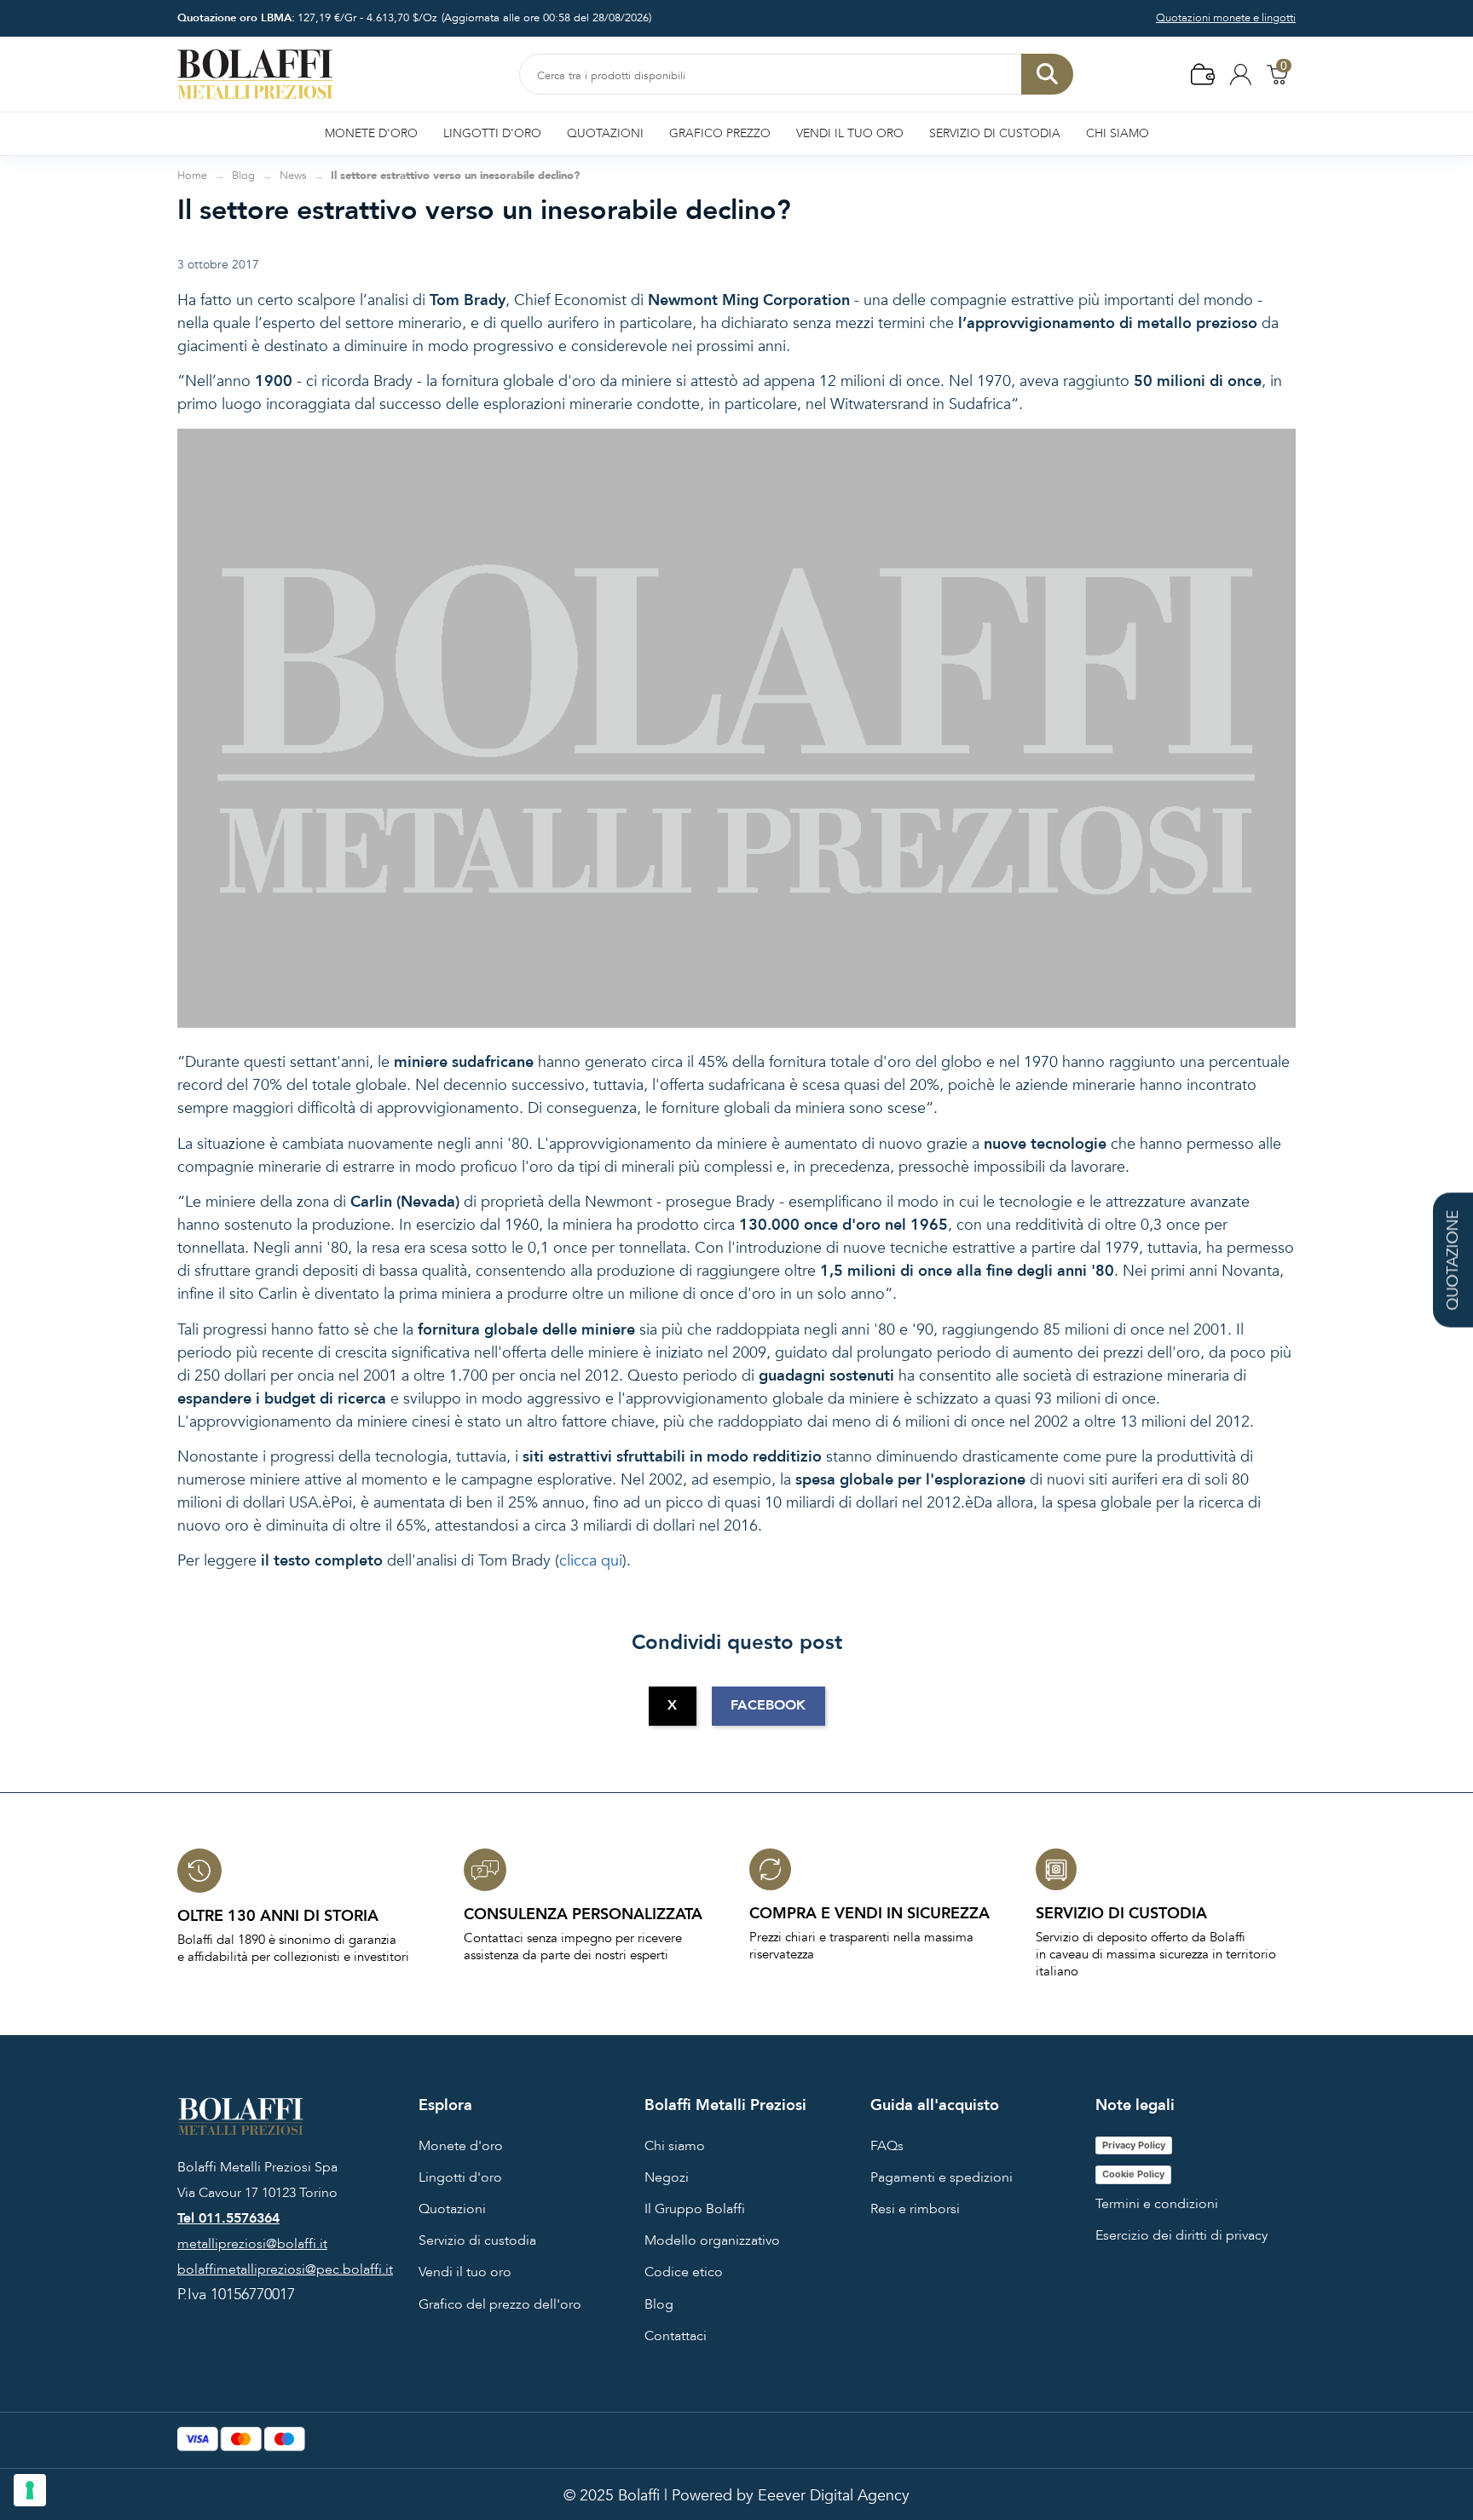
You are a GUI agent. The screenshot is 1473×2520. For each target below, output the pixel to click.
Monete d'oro (461, 2146)
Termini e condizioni (1157, 2204)
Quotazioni (452, 2209)
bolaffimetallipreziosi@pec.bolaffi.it (285, 2269)
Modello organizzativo (712, 2240)
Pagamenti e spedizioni (942, 2177)
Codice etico (684, 2272)
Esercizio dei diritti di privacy (1181, 2235)
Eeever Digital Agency (834, 2496)
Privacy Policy (1134, 2145)
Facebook (768, 1705)
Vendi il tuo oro (465, 2272)
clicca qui (591, 1561)
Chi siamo (675, 2146)
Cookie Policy (1133, 2174)
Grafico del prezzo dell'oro (500, 2304)
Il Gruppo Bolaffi (695, 2209)
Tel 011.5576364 (228, 2218)
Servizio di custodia (477, 2240)
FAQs (887, 2146)
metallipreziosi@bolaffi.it (252, 2244)
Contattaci (676, 2336)
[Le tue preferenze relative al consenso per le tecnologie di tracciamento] (30, 2490)
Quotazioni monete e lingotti (1226, 18)
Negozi (667, 2177)
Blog (659, 2304)
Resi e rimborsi (915, 2209)
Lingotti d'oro (460, 2177)
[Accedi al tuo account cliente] (1241, 74)
